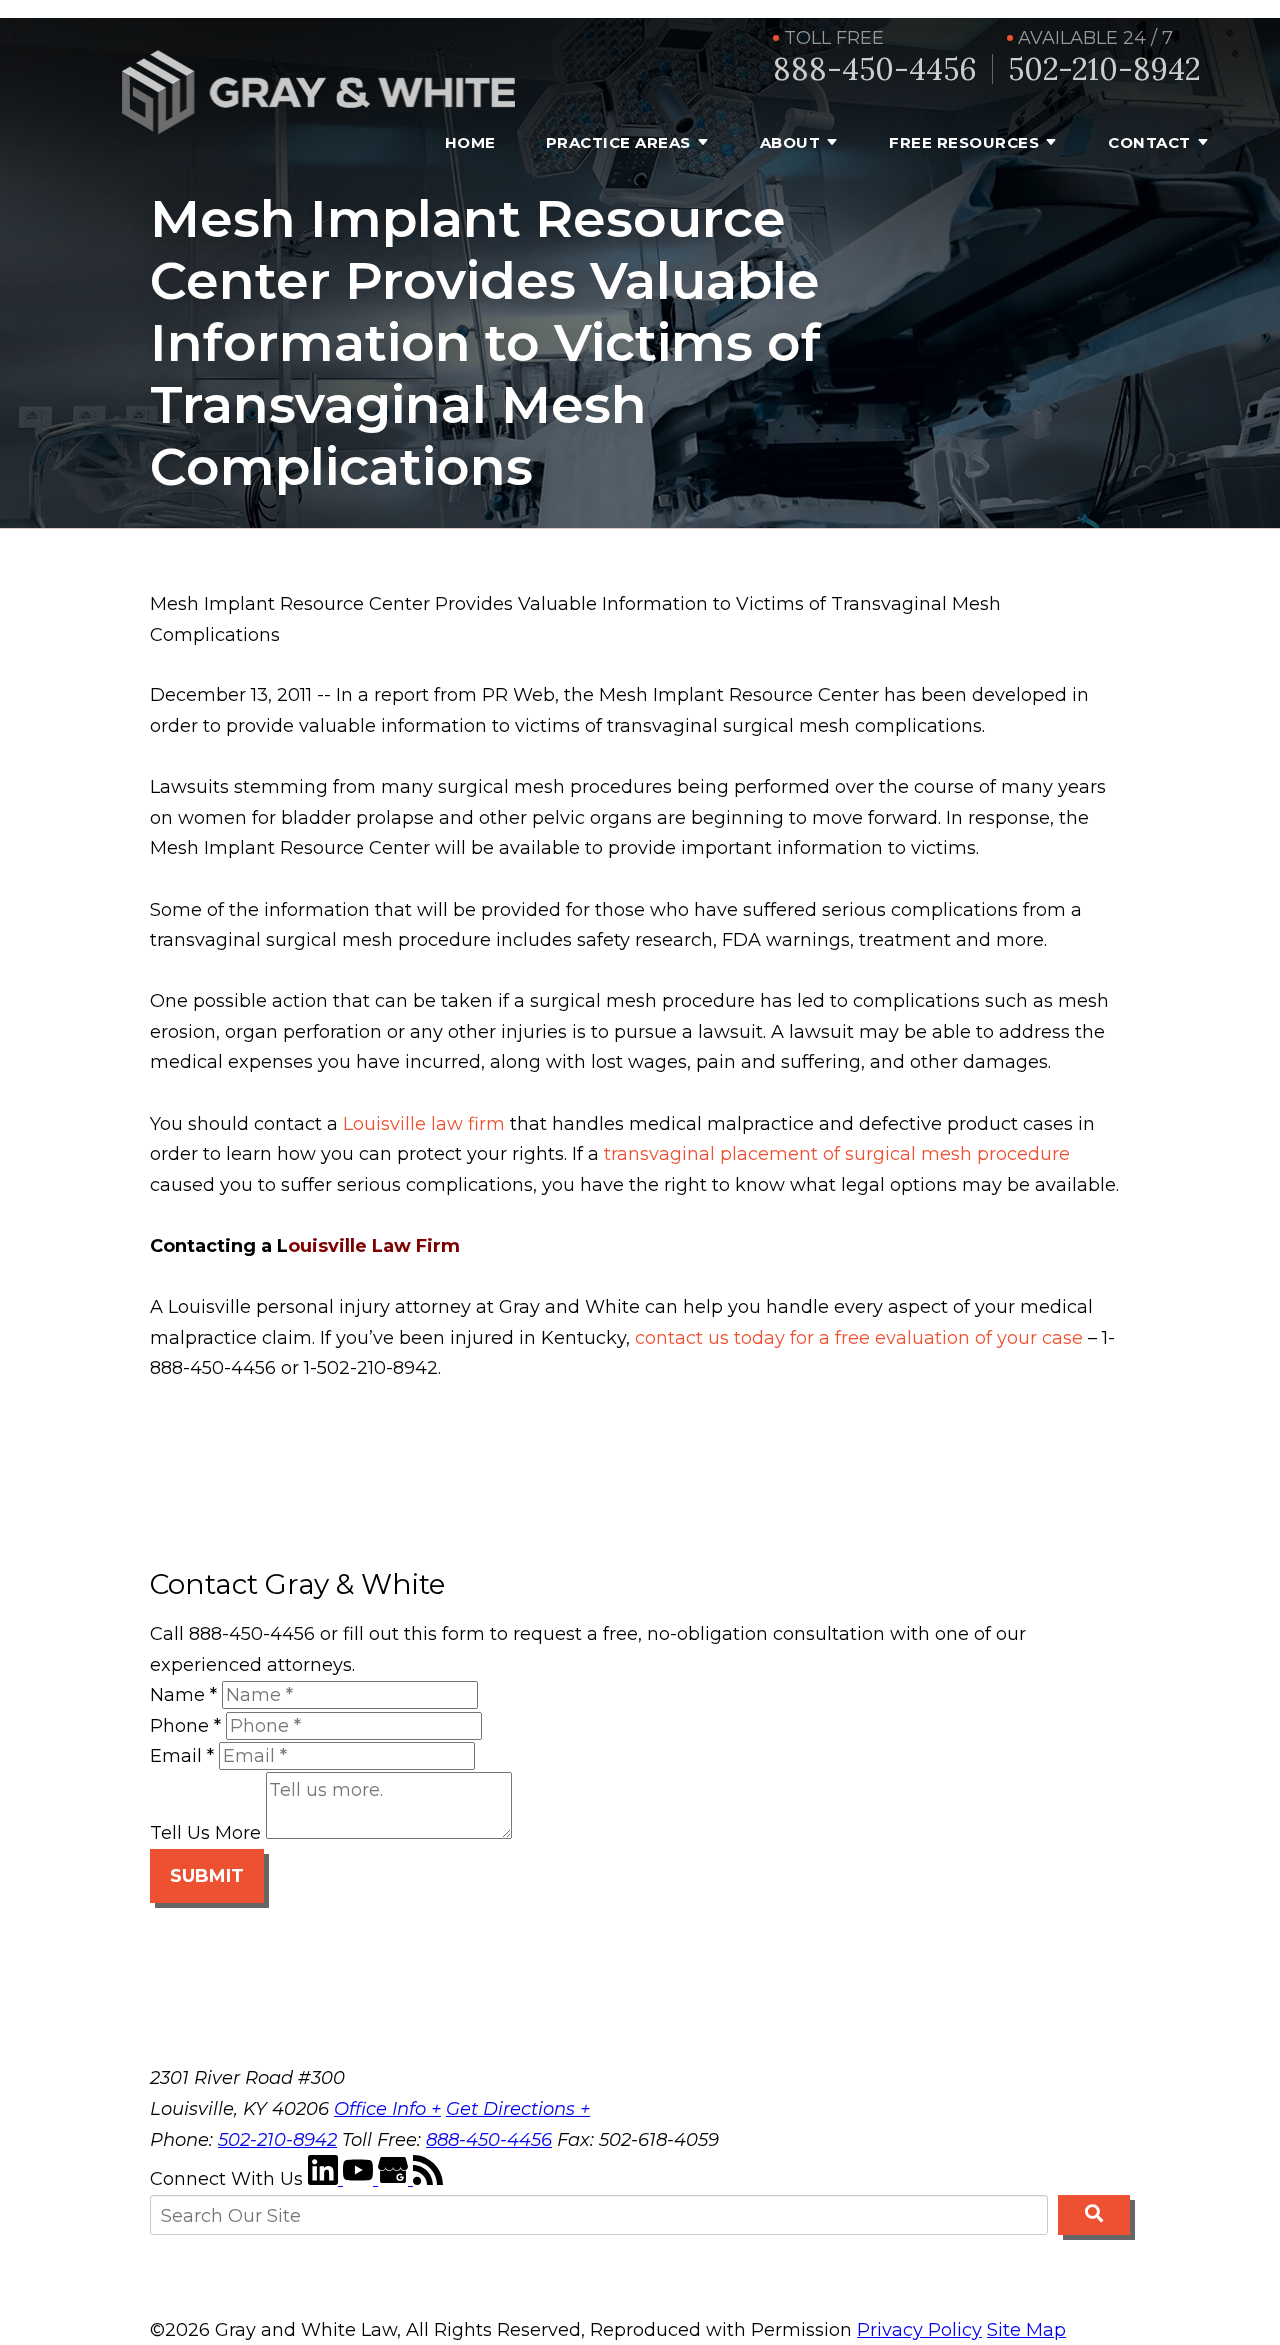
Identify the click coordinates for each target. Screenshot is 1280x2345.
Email (182, 1756)
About (790, 142)
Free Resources (964, 142)
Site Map (1026, 2330)
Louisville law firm (424, 1124)
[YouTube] (360, 2179)
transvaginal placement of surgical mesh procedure (837, 1154)
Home (470, 142)
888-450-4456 (875, 69)
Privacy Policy (919, 2330)
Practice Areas (618, 142)
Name (183, 1695)
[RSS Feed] (428, 2179)
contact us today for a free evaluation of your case (859, 1338)
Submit (207, 1876)
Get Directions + (518, 2109)
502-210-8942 (1104, 69)
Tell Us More (205, 1833)
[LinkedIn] (325, 2179)
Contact (1149, 142)
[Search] (1094, 2215)
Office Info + (387, 2109)
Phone (185, 1726)
